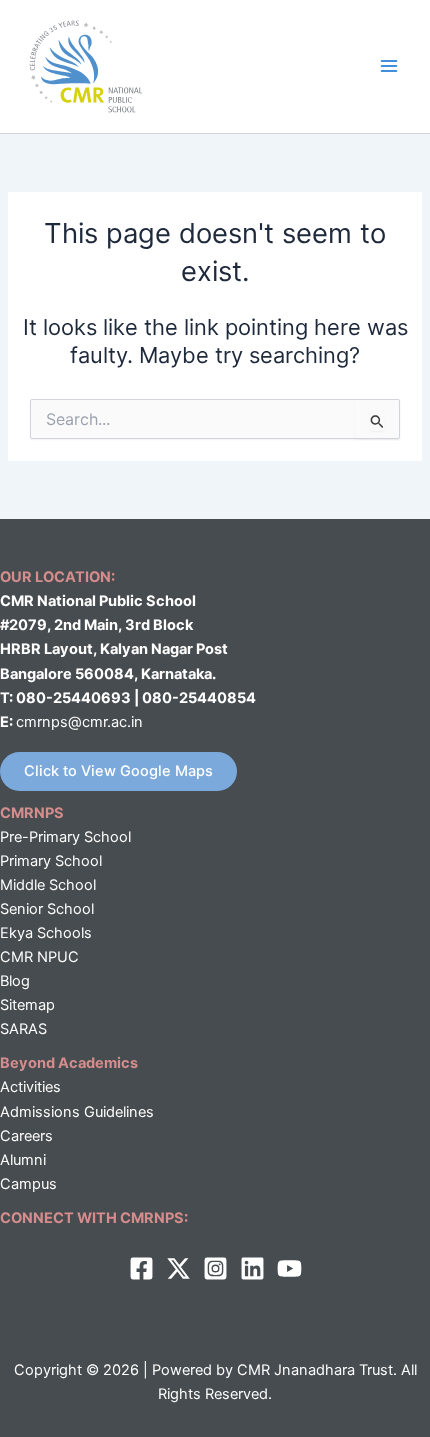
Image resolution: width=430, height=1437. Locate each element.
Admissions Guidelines (77, 1112)
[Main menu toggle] (389, 66)
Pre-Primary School (65, 837)
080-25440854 (199, 698)
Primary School (51, 861)
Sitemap (27, 1005)
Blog (15, 981)
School (70, 885)
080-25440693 (75, 698)
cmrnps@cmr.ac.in (79, 722)
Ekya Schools (46, 933)
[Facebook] (141, 1268)
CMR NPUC (39, 957)
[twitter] (178, 1268)
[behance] (289, 1268)
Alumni (23, 1160)
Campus (28, 1184)
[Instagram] (215, 1268)
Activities (30, 1087)
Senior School (47, 909)
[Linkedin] (252, 1268)
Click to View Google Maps (118, 771)
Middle (22, 885)
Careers (26, 1136)
